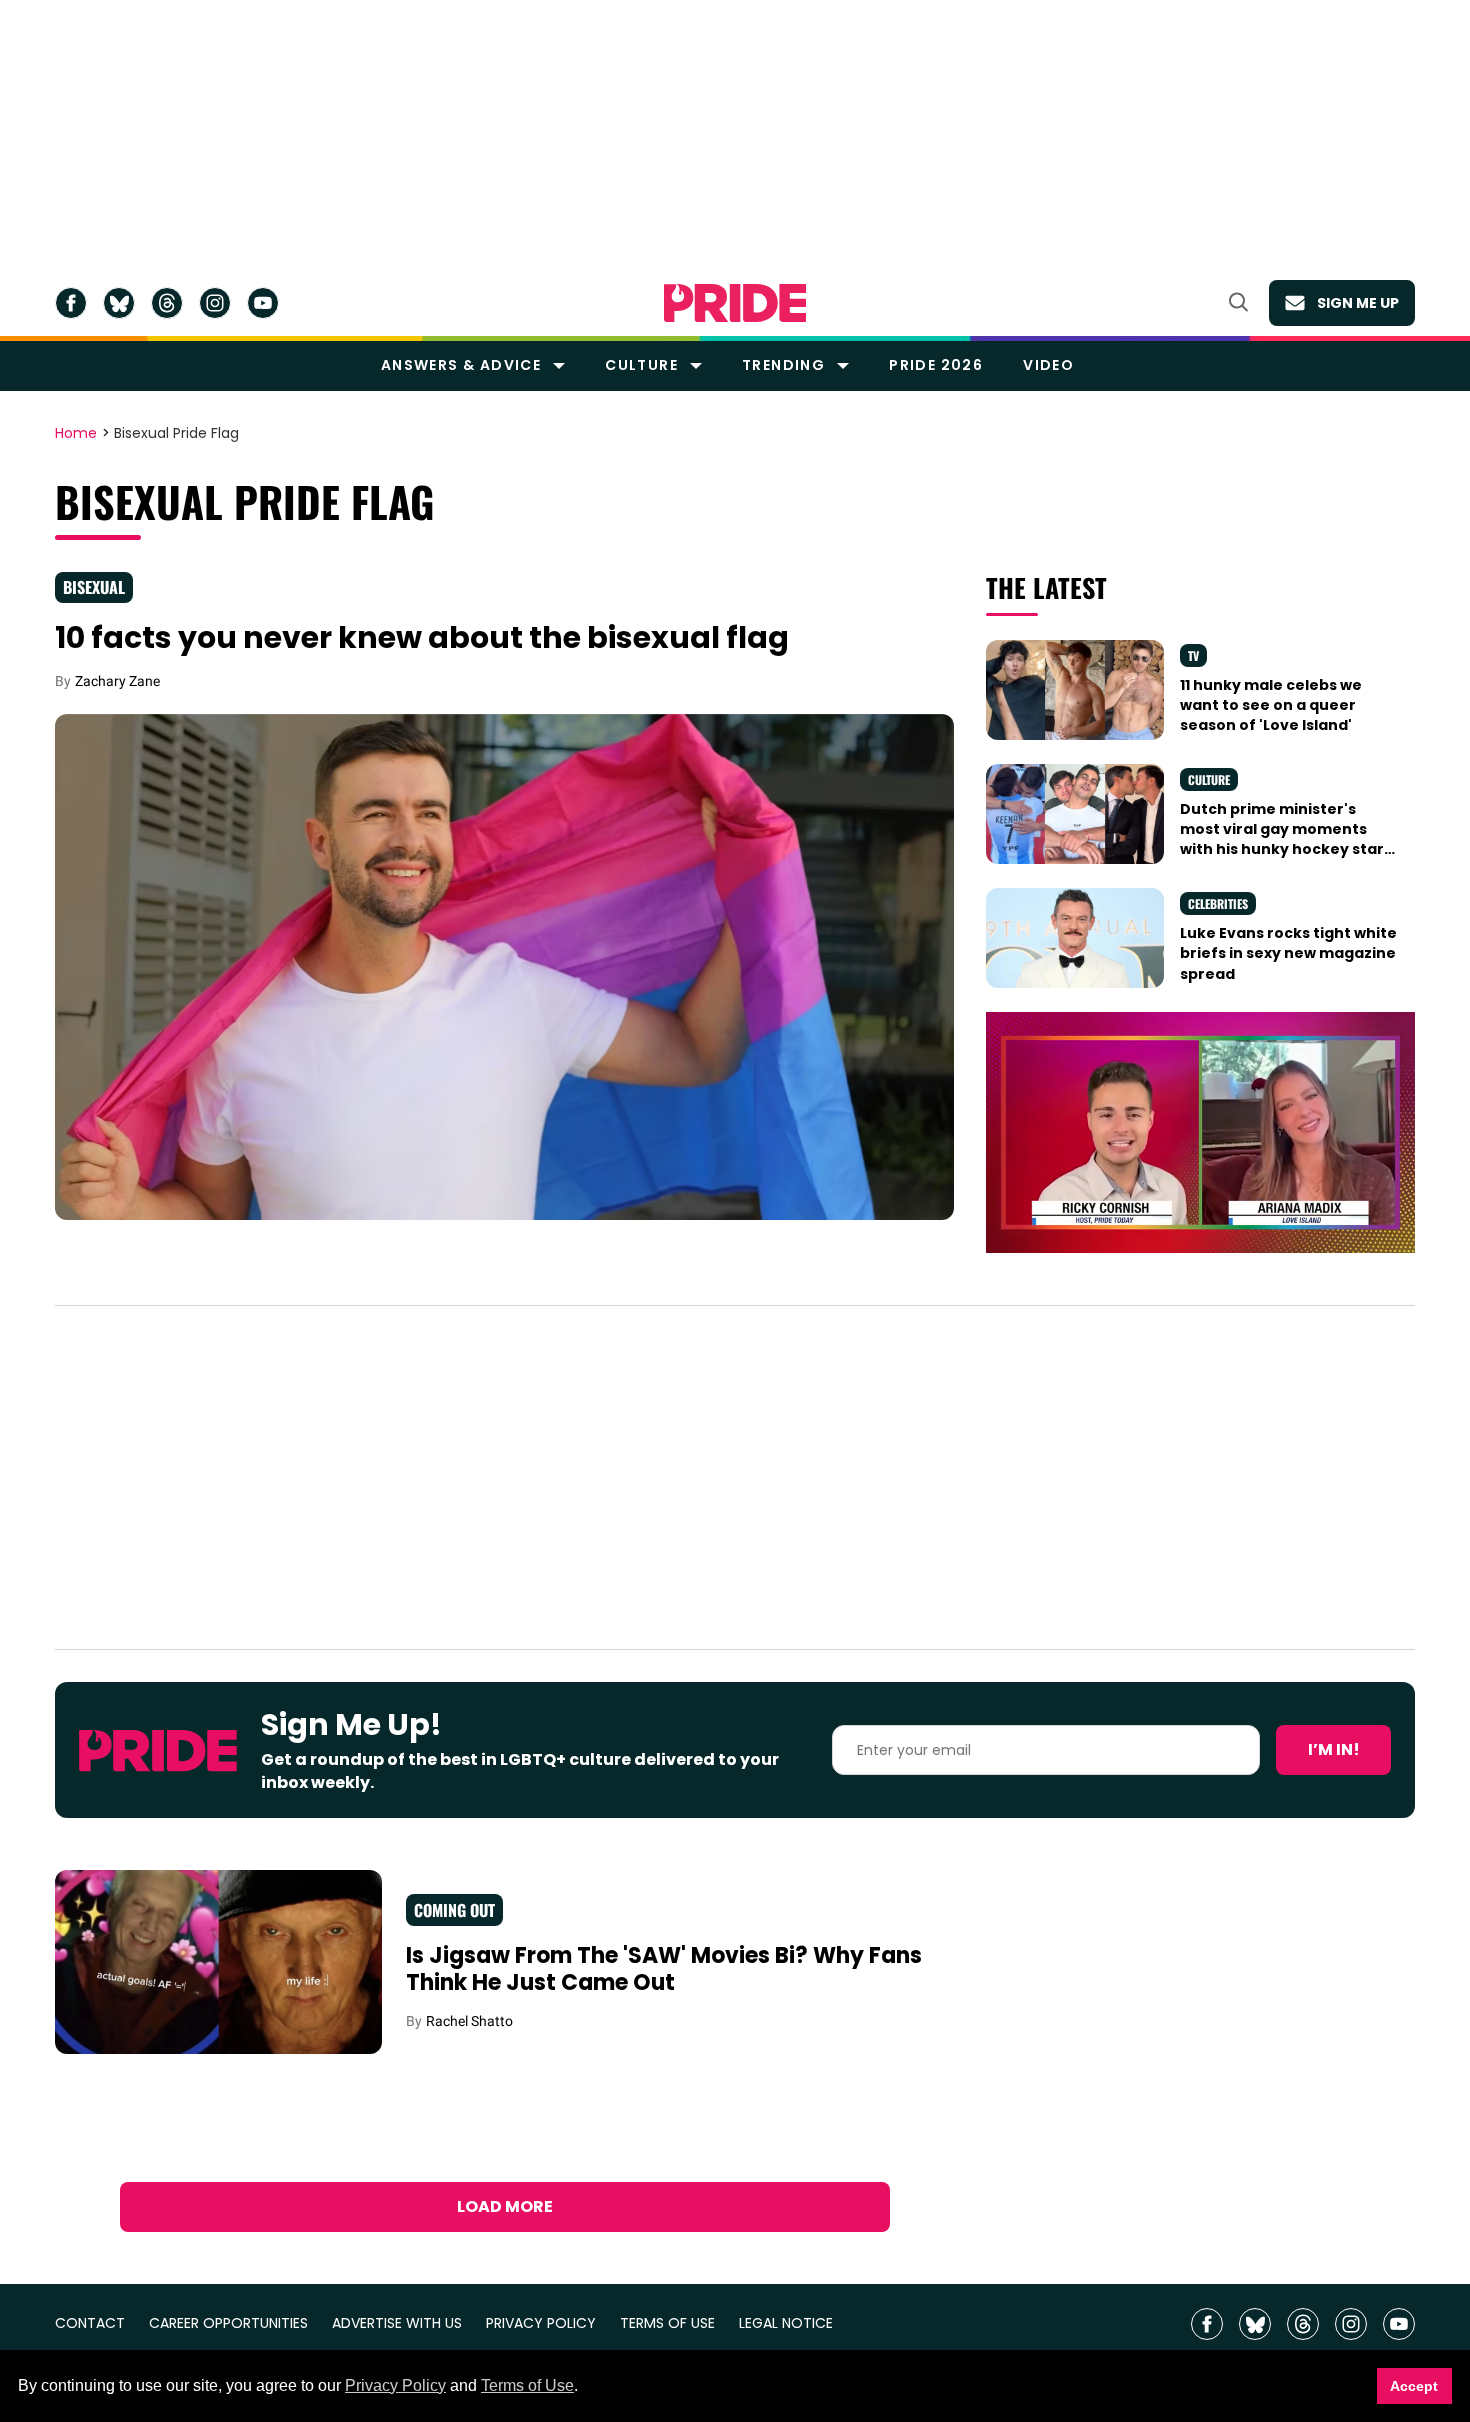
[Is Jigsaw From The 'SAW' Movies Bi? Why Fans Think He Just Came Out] (218, 1961)
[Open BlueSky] (119, 303)
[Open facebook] (71, 303)
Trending (783, 365)
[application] (1200, 1132)
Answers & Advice (461, 365)
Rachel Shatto (469, 2021)
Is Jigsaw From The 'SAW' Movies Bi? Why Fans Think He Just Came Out (664, 1969)
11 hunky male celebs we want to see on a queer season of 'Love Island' (1271, 705)
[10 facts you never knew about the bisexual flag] (504, 966)
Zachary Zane (117, 681)
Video (1048, 365)
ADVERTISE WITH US (397, 2323)
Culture (641, 365)
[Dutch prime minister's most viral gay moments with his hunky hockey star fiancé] (1075, 812)
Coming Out (454, 1910)
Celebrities (1218, 903)
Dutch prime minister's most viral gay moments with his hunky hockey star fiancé (1282, 839)
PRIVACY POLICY (541, 2323)
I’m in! (1334, 1749)
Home (76, 434)
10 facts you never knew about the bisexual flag (422, 637)
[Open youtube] (263, 303)
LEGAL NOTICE (786, 2323)
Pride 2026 (936, 365)
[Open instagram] (215, 303)
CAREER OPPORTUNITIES (228, 2323)
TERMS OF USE (667, 2323)
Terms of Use (527, 2385)
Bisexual (94, 587)
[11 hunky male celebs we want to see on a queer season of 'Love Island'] (1075, 688)
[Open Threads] (167, 303)
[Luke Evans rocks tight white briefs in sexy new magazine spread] (1075, 937)
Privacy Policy (395, 2385)
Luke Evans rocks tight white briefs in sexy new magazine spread (1288, 953)
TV (1193, 655)
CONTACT (90, 2323)
